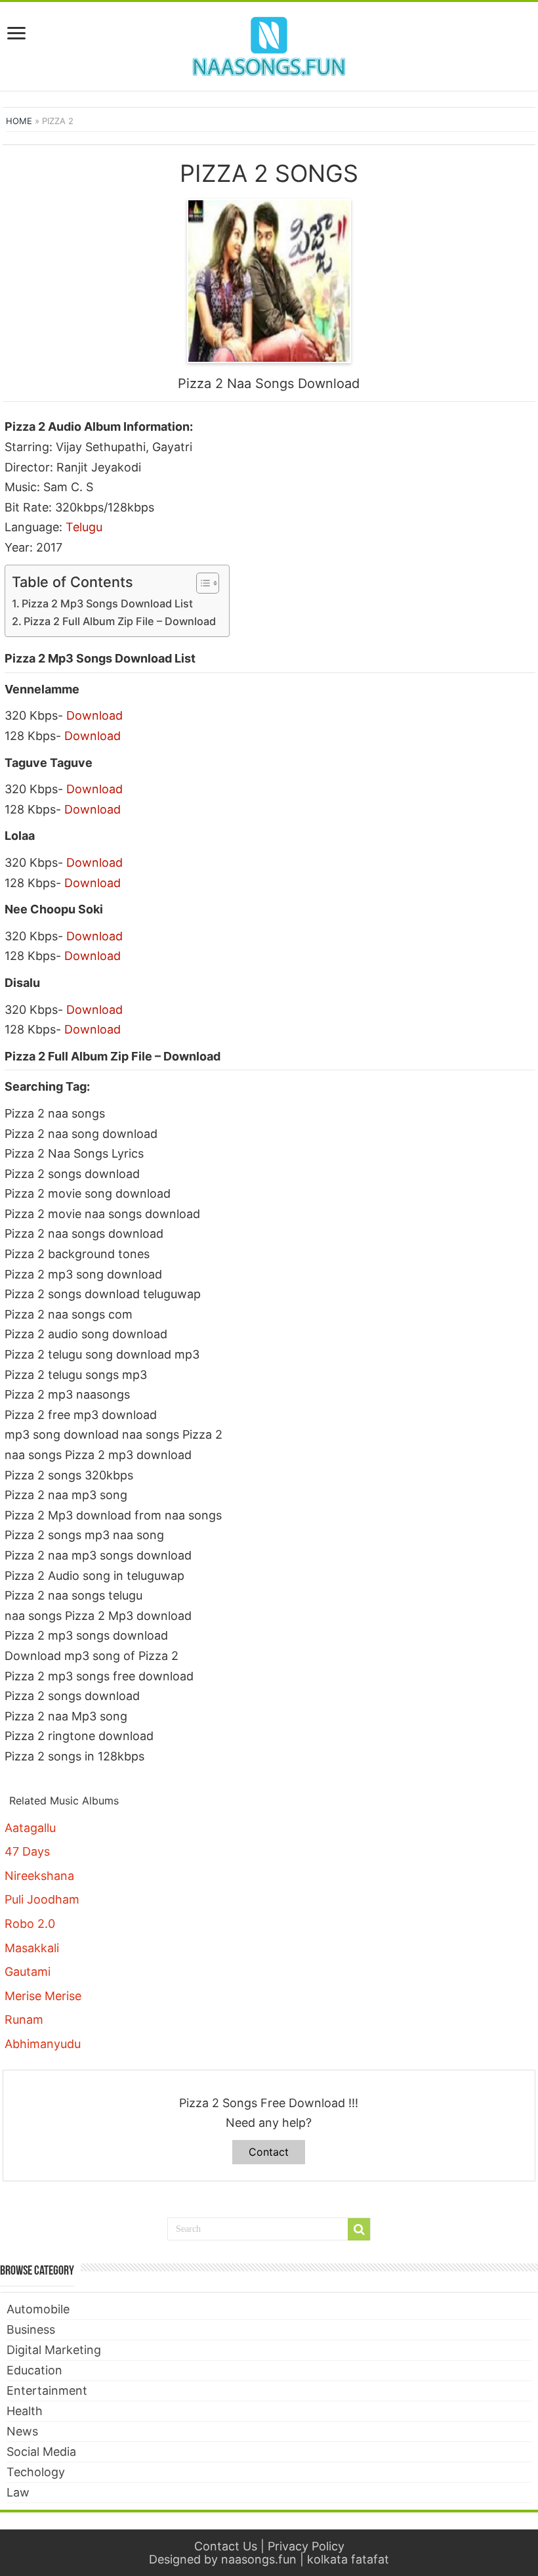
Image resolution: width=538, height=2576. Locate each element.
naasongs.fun (259, 2559)
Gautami (28, 1972)
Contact (269, 2152)
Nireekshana (39, 1876)
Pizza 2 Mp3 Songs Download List (107, 603)
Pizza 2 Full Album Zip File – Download (120, 621)
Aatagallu (30, 1828)
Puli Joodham (42, 1899)
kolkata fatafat (348, 2559)
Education (34, 2370)
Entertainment (47, 2390)
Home (19, 121)
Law (18, 2492)
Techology (36, 2472)
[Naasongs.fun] (269, 44)
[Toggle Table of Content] (201, 583)
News (22, 2431)
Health (25, 2411)
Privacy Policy (306, 2546)
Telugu (84, 527)
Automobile (38, 2309)
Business (31, 2329)
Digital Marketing (54, 2350)
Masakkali (32, 1948)
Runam (24, 2019)
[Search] (359, 2229)
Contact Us (226, 2546)
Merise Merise (43, 1996)
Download (94, 715)
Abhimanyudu (43, 2044)
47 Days (27, 1851)
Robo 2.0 (30, 1924)
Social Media (41, 2452)
